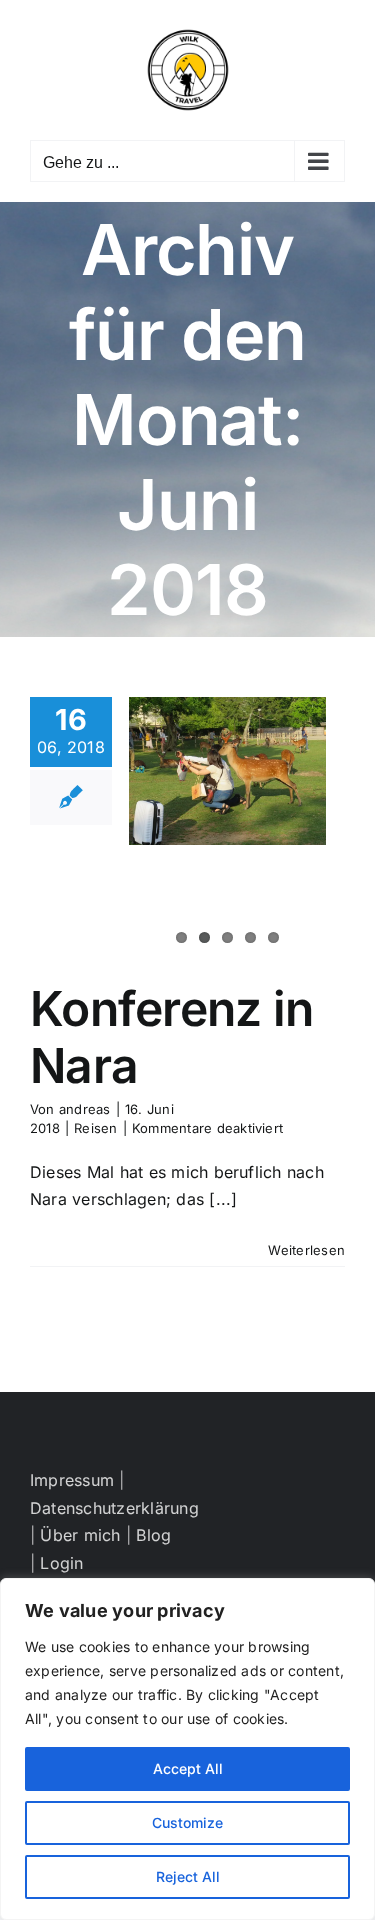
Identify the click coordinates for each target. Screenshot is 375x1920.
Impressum (72, 1480)
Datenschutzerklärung (114, 1508)
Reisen (95, 1128)
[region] (187, 1749)
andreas (85, 1109)
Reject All (188, 1876)
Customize (187, 1822)
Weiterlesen (306, 1250)
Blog (153, 1535)
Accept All (188, 1768)
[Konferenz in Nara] (227, 771)
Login (61, 1563)
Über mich (80, 1535)
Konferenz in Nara (171, 1037)
